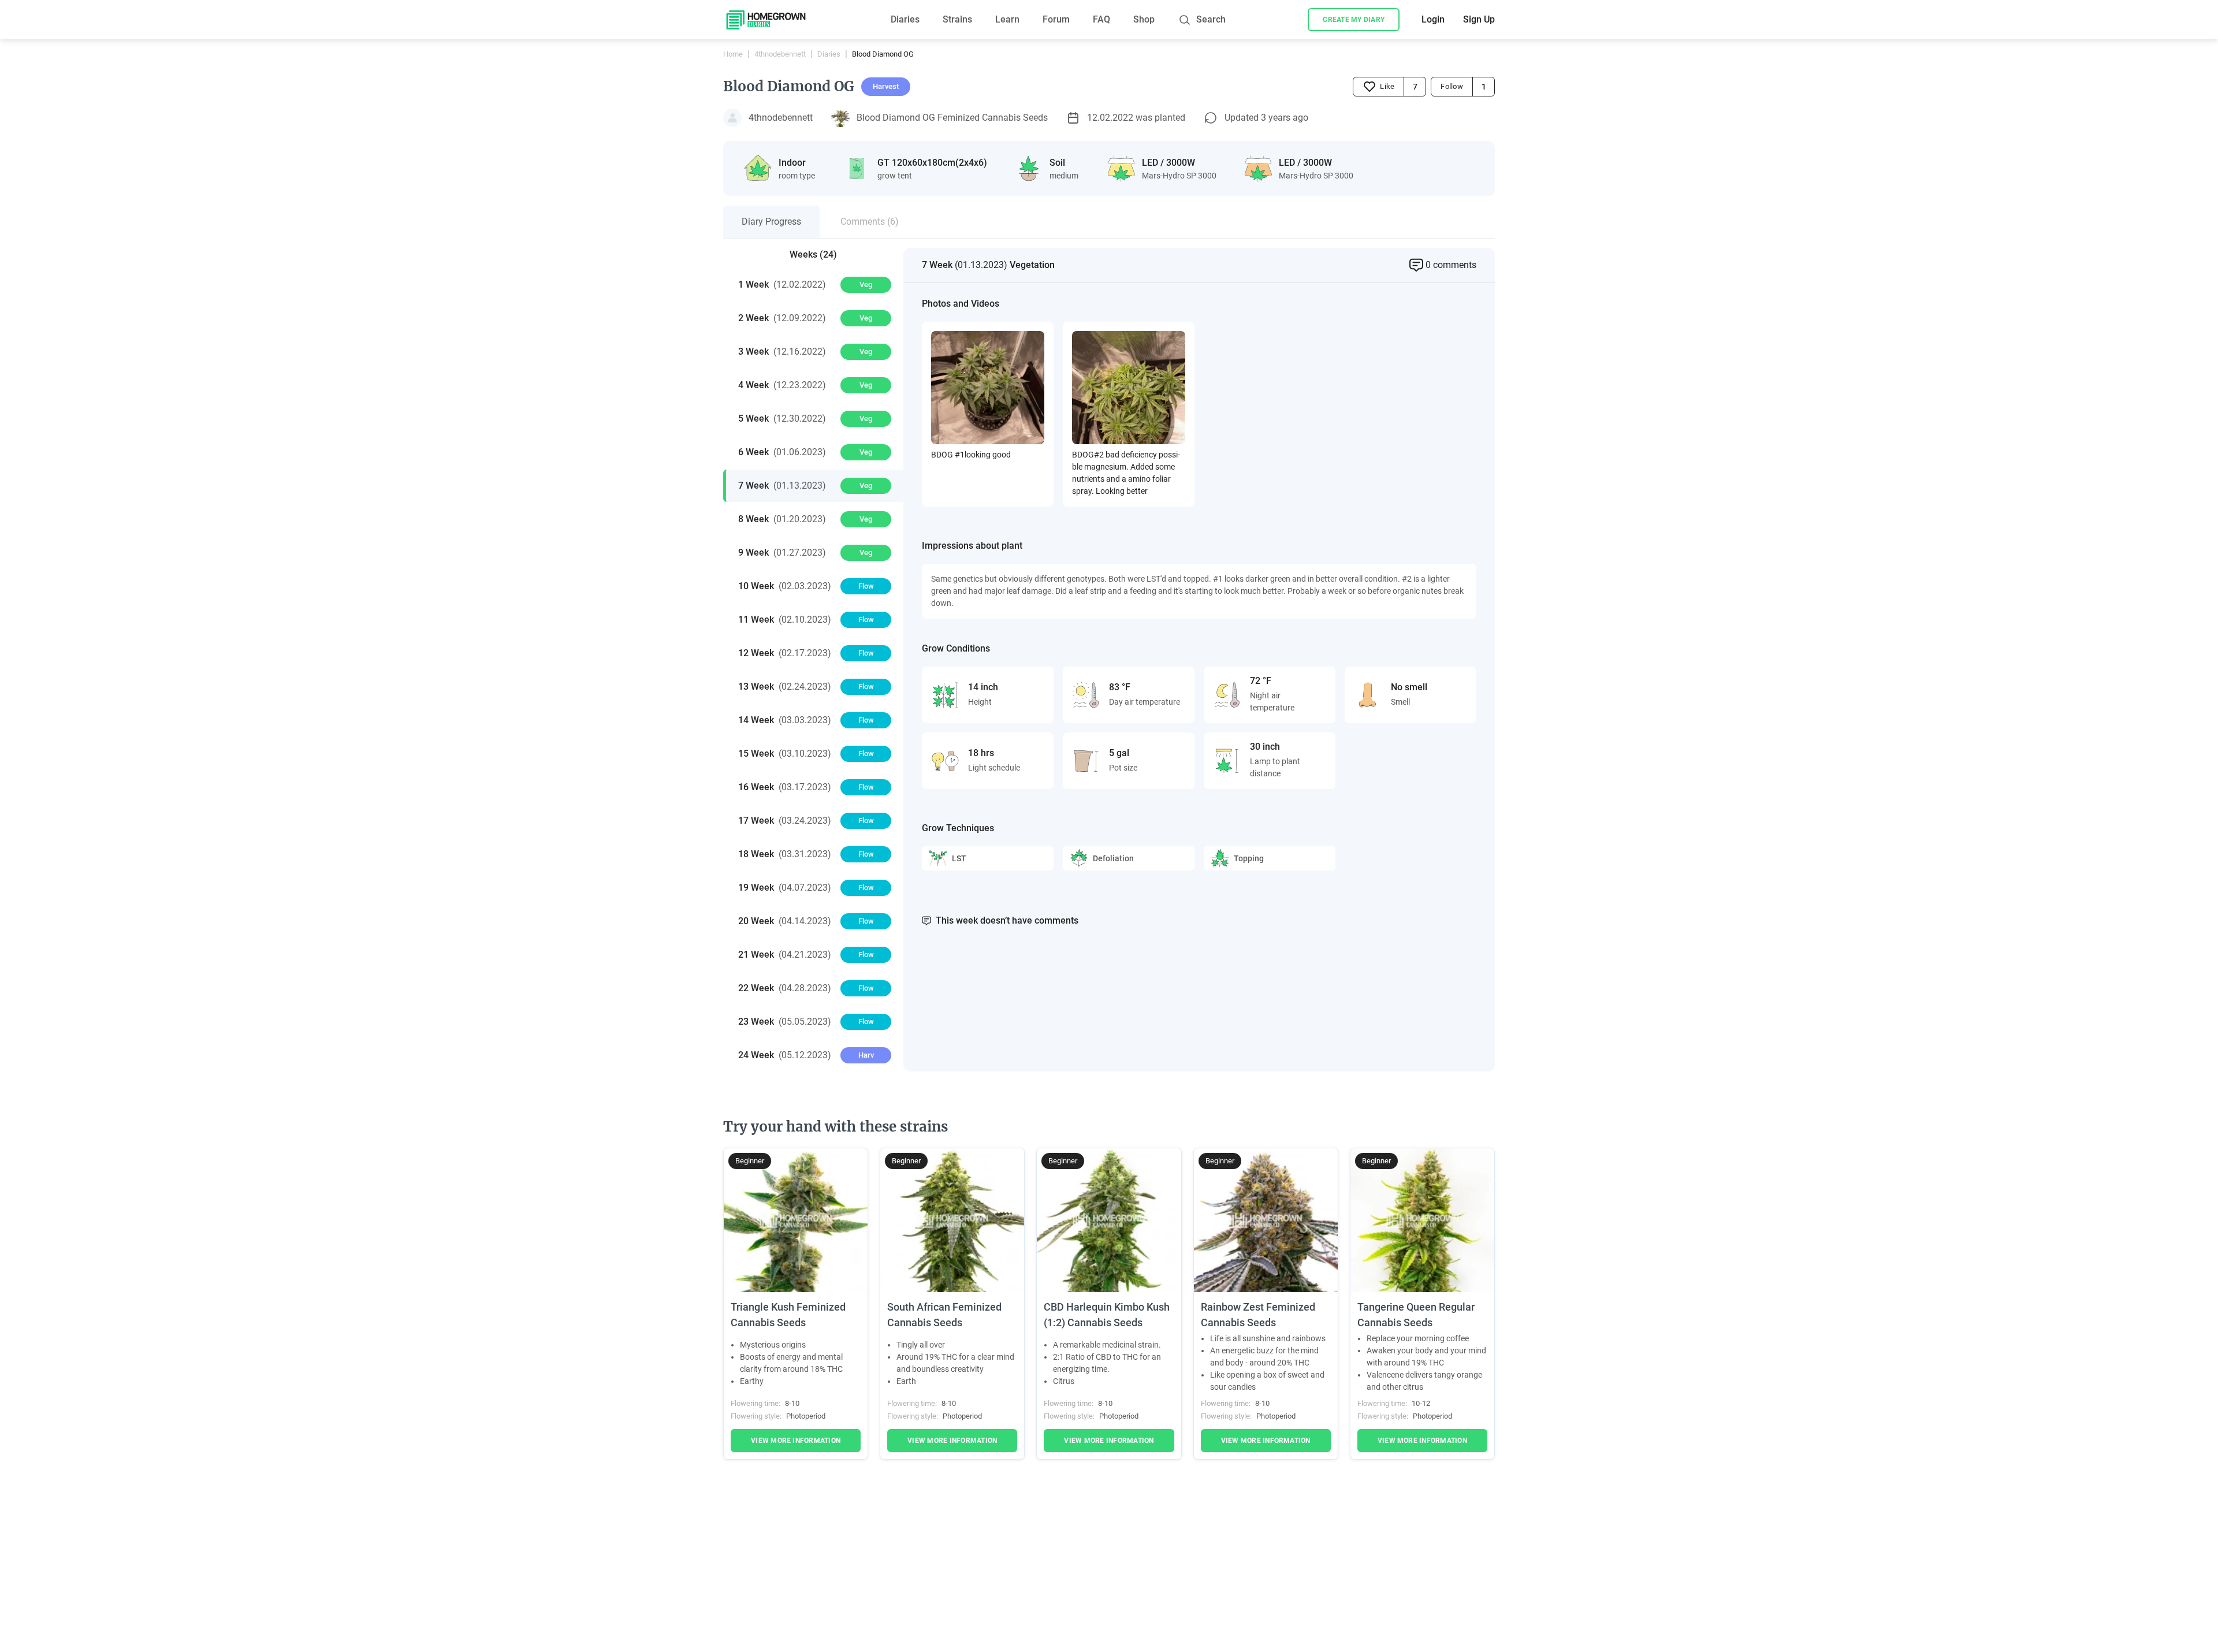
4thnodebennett (780, 54)
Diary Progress (771, 222)
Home (733, 54)
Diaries (905, 19)
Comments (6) (870, 222)
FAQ (1101, 19)
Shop (1144, 19)
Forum (1056, 19)
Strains (957, 19)
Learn (1007, 19)
